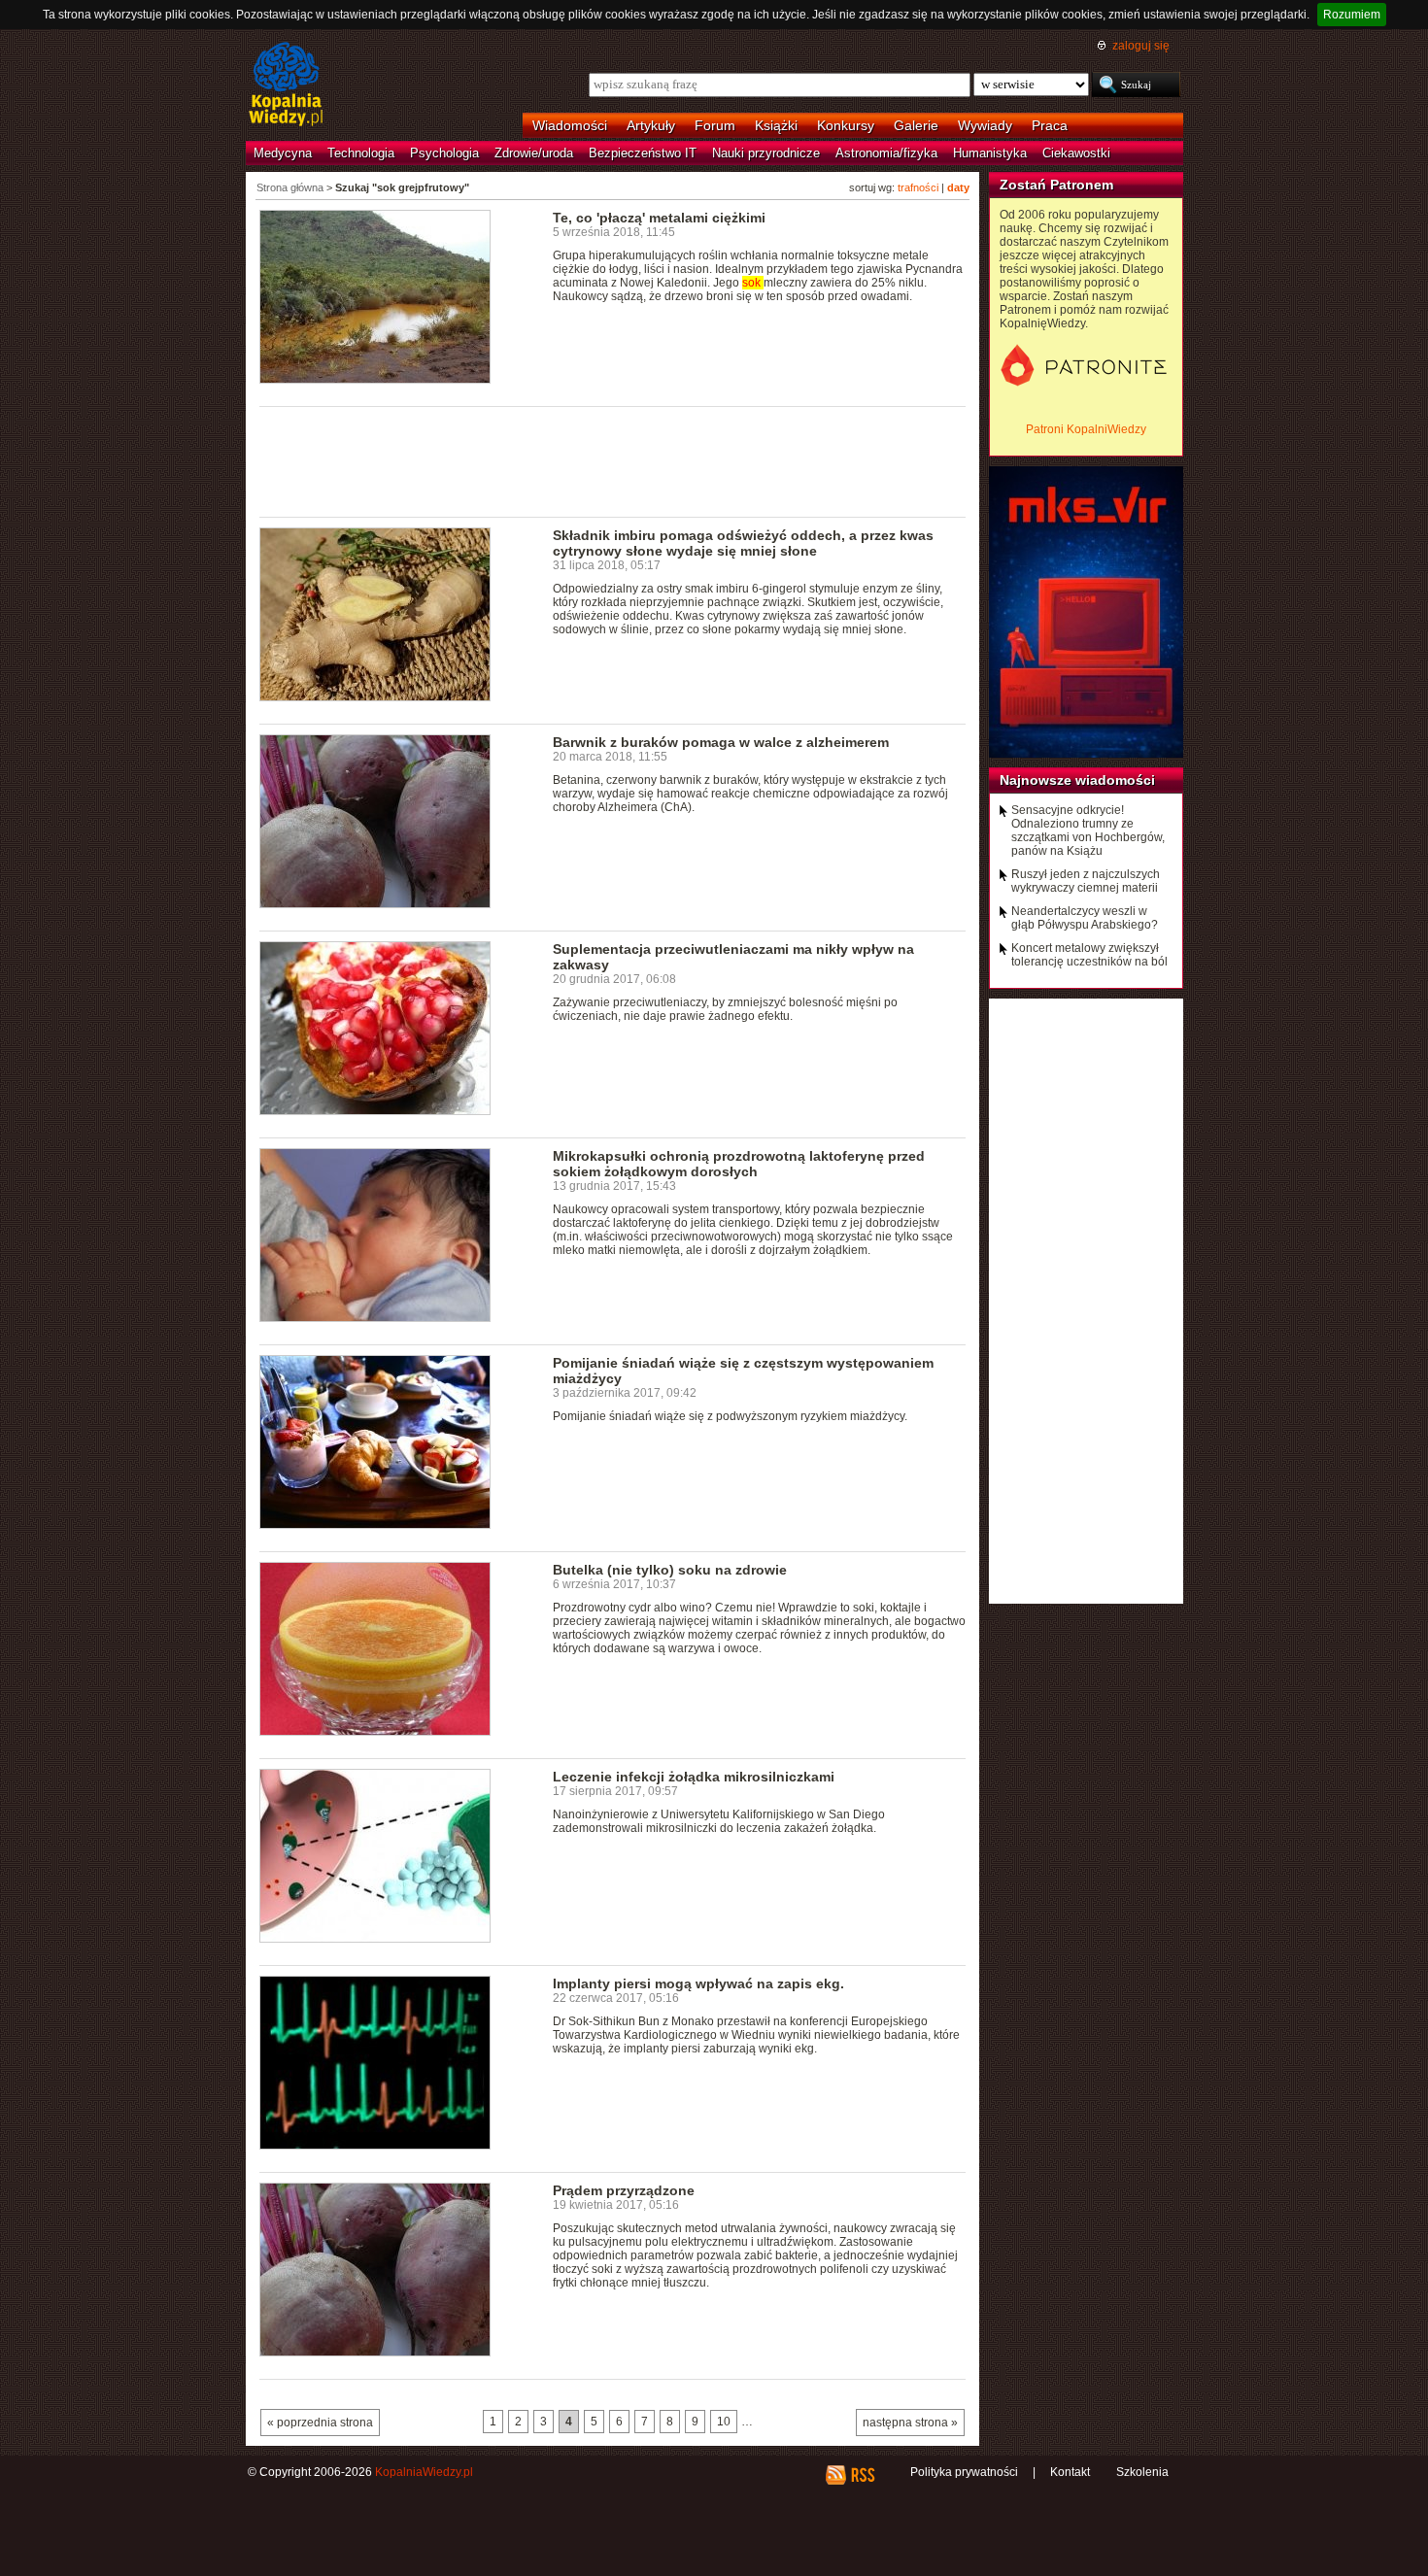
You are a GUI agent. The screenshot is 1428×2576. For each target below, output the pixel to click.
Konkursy (846, 125)
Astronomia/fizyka (886, 153)
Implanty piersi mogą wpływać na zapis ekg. (698, 1983)
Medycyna (283, 153)
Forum (715, 125)
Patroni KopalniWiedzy (1086, 429)
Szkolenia (1142, 2472)
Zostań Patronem (1056, 185)
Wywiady (985, 125)
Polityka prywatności (964, 2472)
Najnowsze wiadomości (1077, 780)
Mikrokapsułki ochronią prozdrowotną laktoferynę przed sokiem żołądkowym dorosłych (739, 1164)
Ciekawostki (1076, 153)
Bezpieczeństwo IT (643, 153)
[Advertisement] (613, 460)
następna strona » (910, 2423)
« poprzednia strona (320, 2423)
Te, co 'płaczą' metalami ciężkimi (659, 218)
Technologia (361, 153)
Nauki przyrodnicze (766, 153)
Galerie (916, 125)
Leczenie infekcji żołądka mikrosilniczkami (694, 1777)
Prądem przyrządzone (624, 2190)
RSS (862, 2475)
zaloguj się (1141, 46)
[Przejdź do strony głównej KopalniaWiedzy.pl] (286, 85)
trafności (918, 187)
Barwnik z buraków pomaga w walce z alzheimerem (721, 742)
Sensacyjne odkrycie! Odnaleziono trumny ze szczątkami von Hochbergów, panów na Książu (1088, 830)
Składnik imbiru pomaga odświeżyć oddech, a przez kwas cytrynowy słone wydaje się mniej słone (743, 543)
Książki (776, 125)
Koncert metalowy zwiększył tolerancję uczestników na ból (1089, 955)
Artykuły (651, 125)
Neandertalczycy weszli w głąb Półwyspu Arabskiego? (1085, 918)
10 (724, 2422)
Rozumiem (1352, 15)
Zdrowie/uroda (534, 153)
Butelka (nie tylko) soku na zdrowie (670, 1570)
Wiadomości (570, 125)
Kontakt (1070, 2472)
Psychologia (444, 153)
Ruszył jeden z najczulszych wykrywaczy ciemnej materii (1086, 881)
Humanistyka (990, 153)
